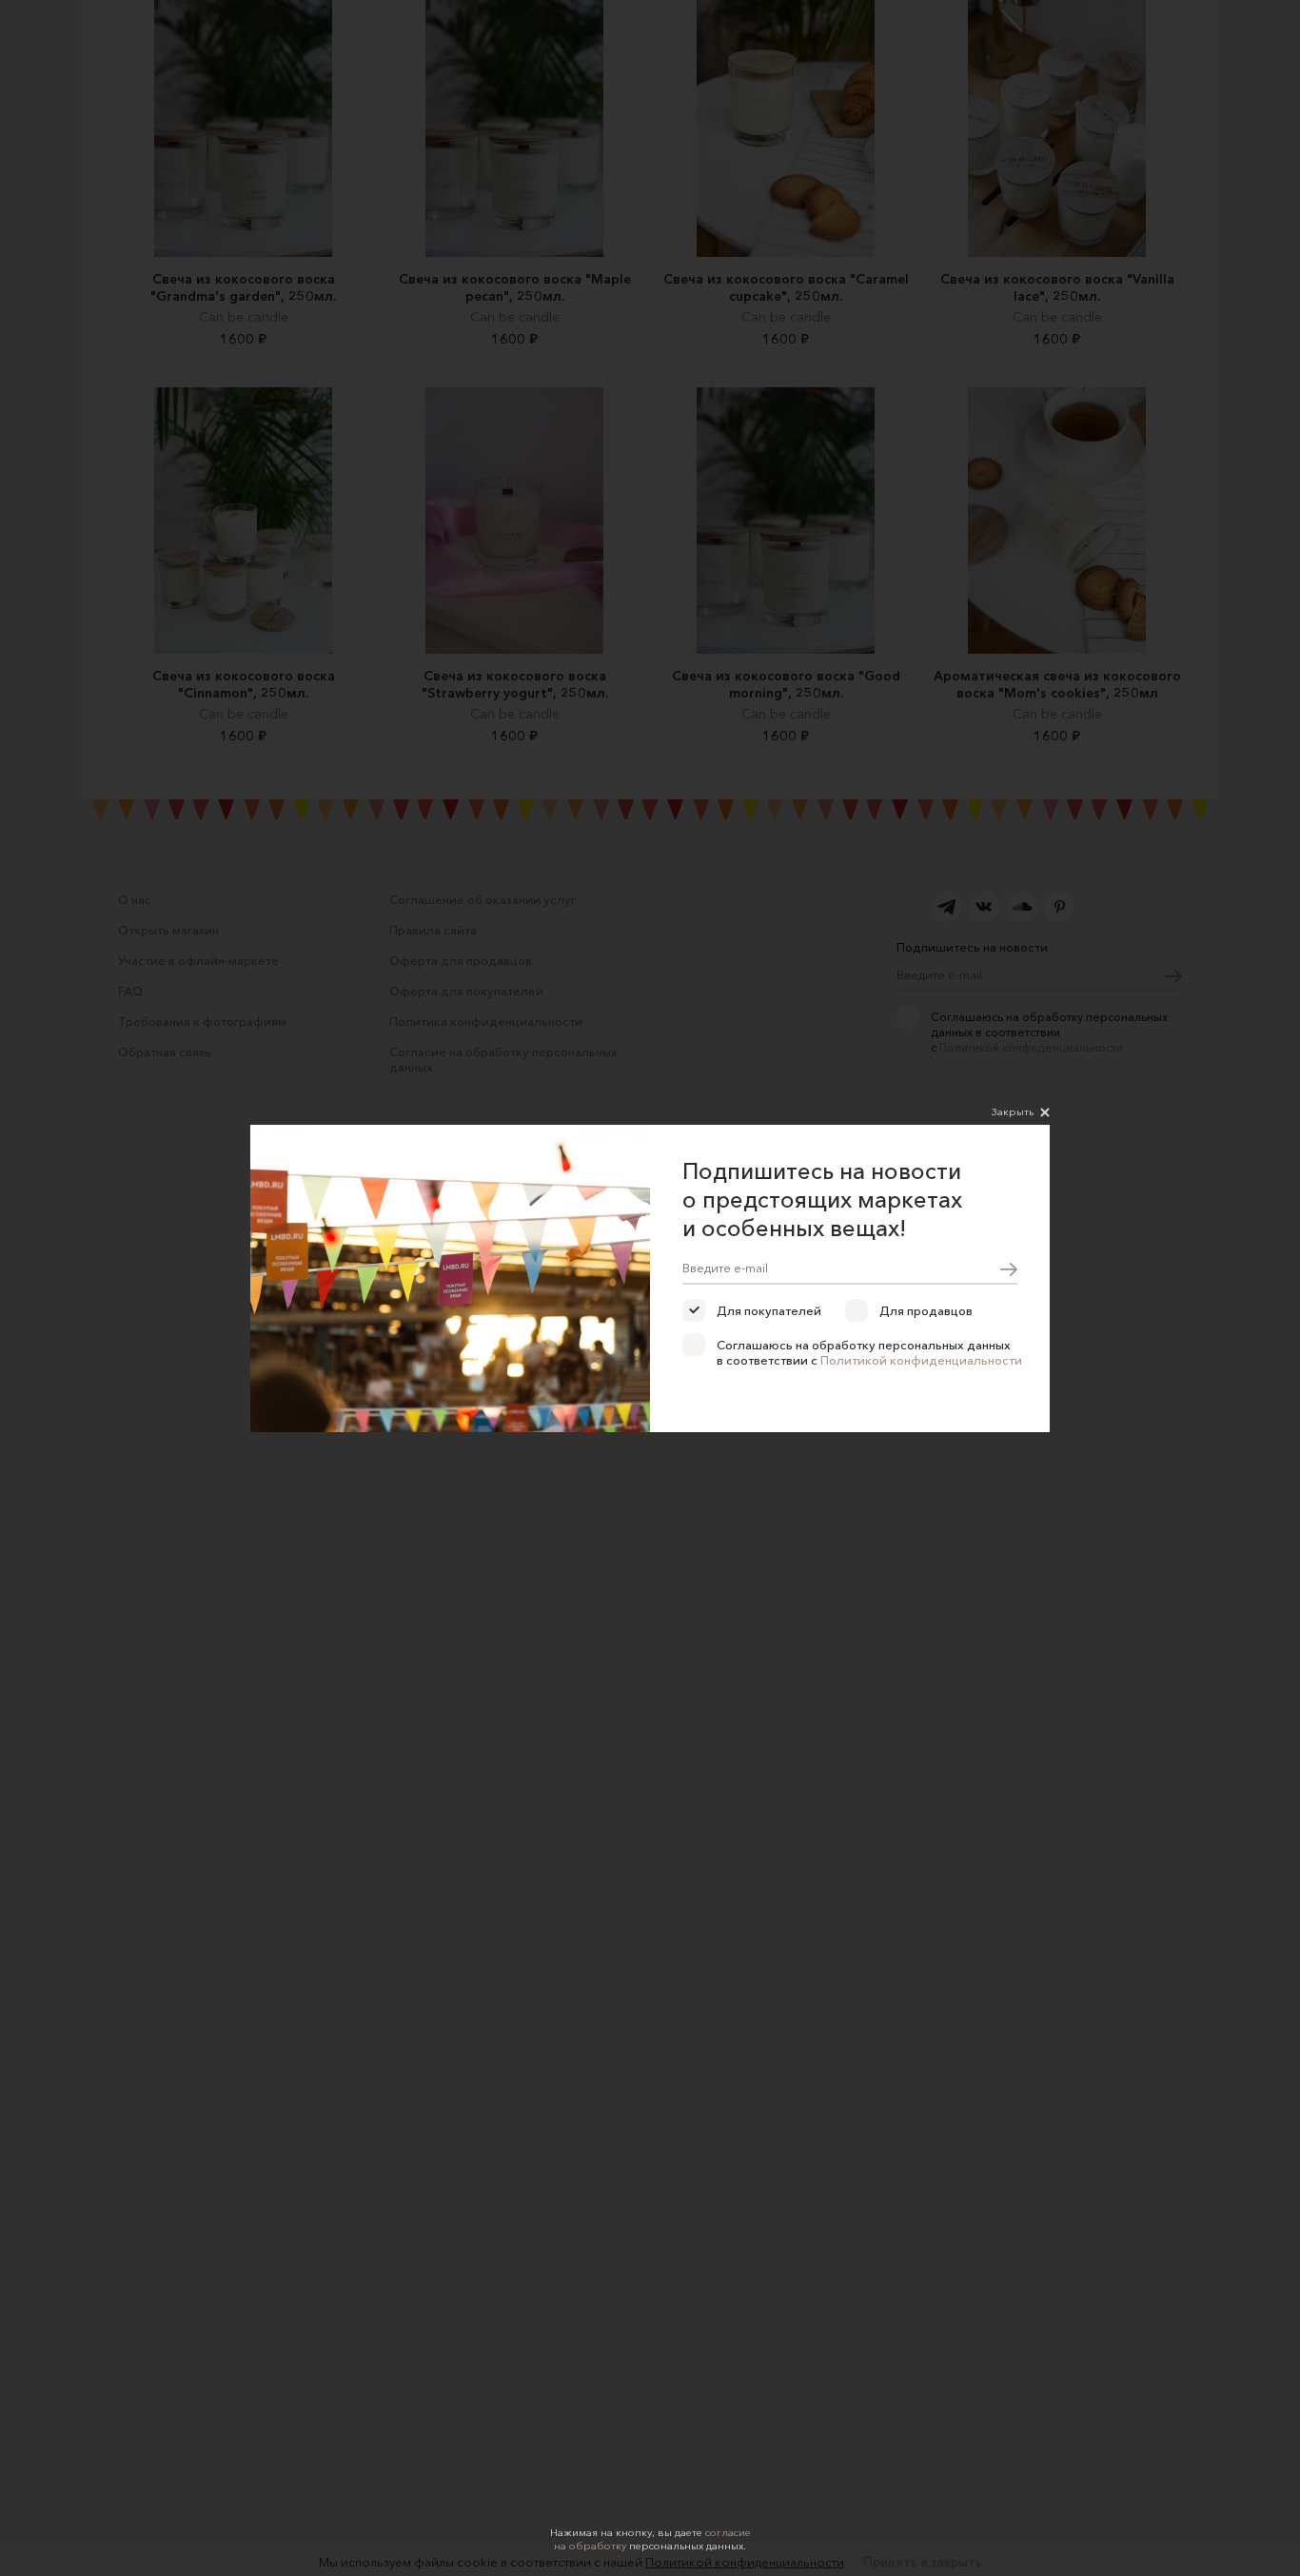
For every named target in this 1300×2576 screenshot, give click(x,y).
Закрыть (1013, 1111)
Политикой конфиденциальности (921, 1360)
